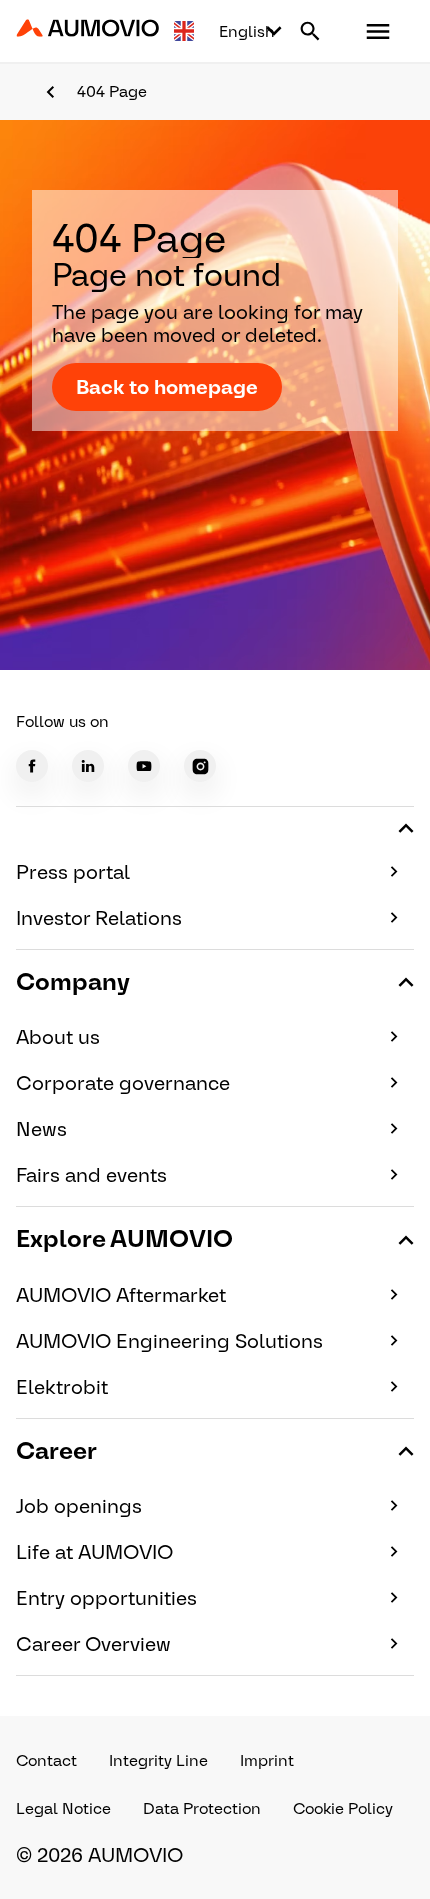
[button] (378, 31)
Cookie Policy (343, 1808)
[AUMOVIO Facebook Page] (32, 766)
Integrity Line (158, 1760)
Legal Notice (63, 1808)
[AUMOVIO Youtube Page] (144, 766)
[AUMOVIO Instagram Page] (200, 766)
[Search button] (310, 31)
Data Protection (202, 1808)
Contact (46, 1760)
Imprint (267, 1760)
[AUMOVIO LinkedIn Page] (88, 766)
